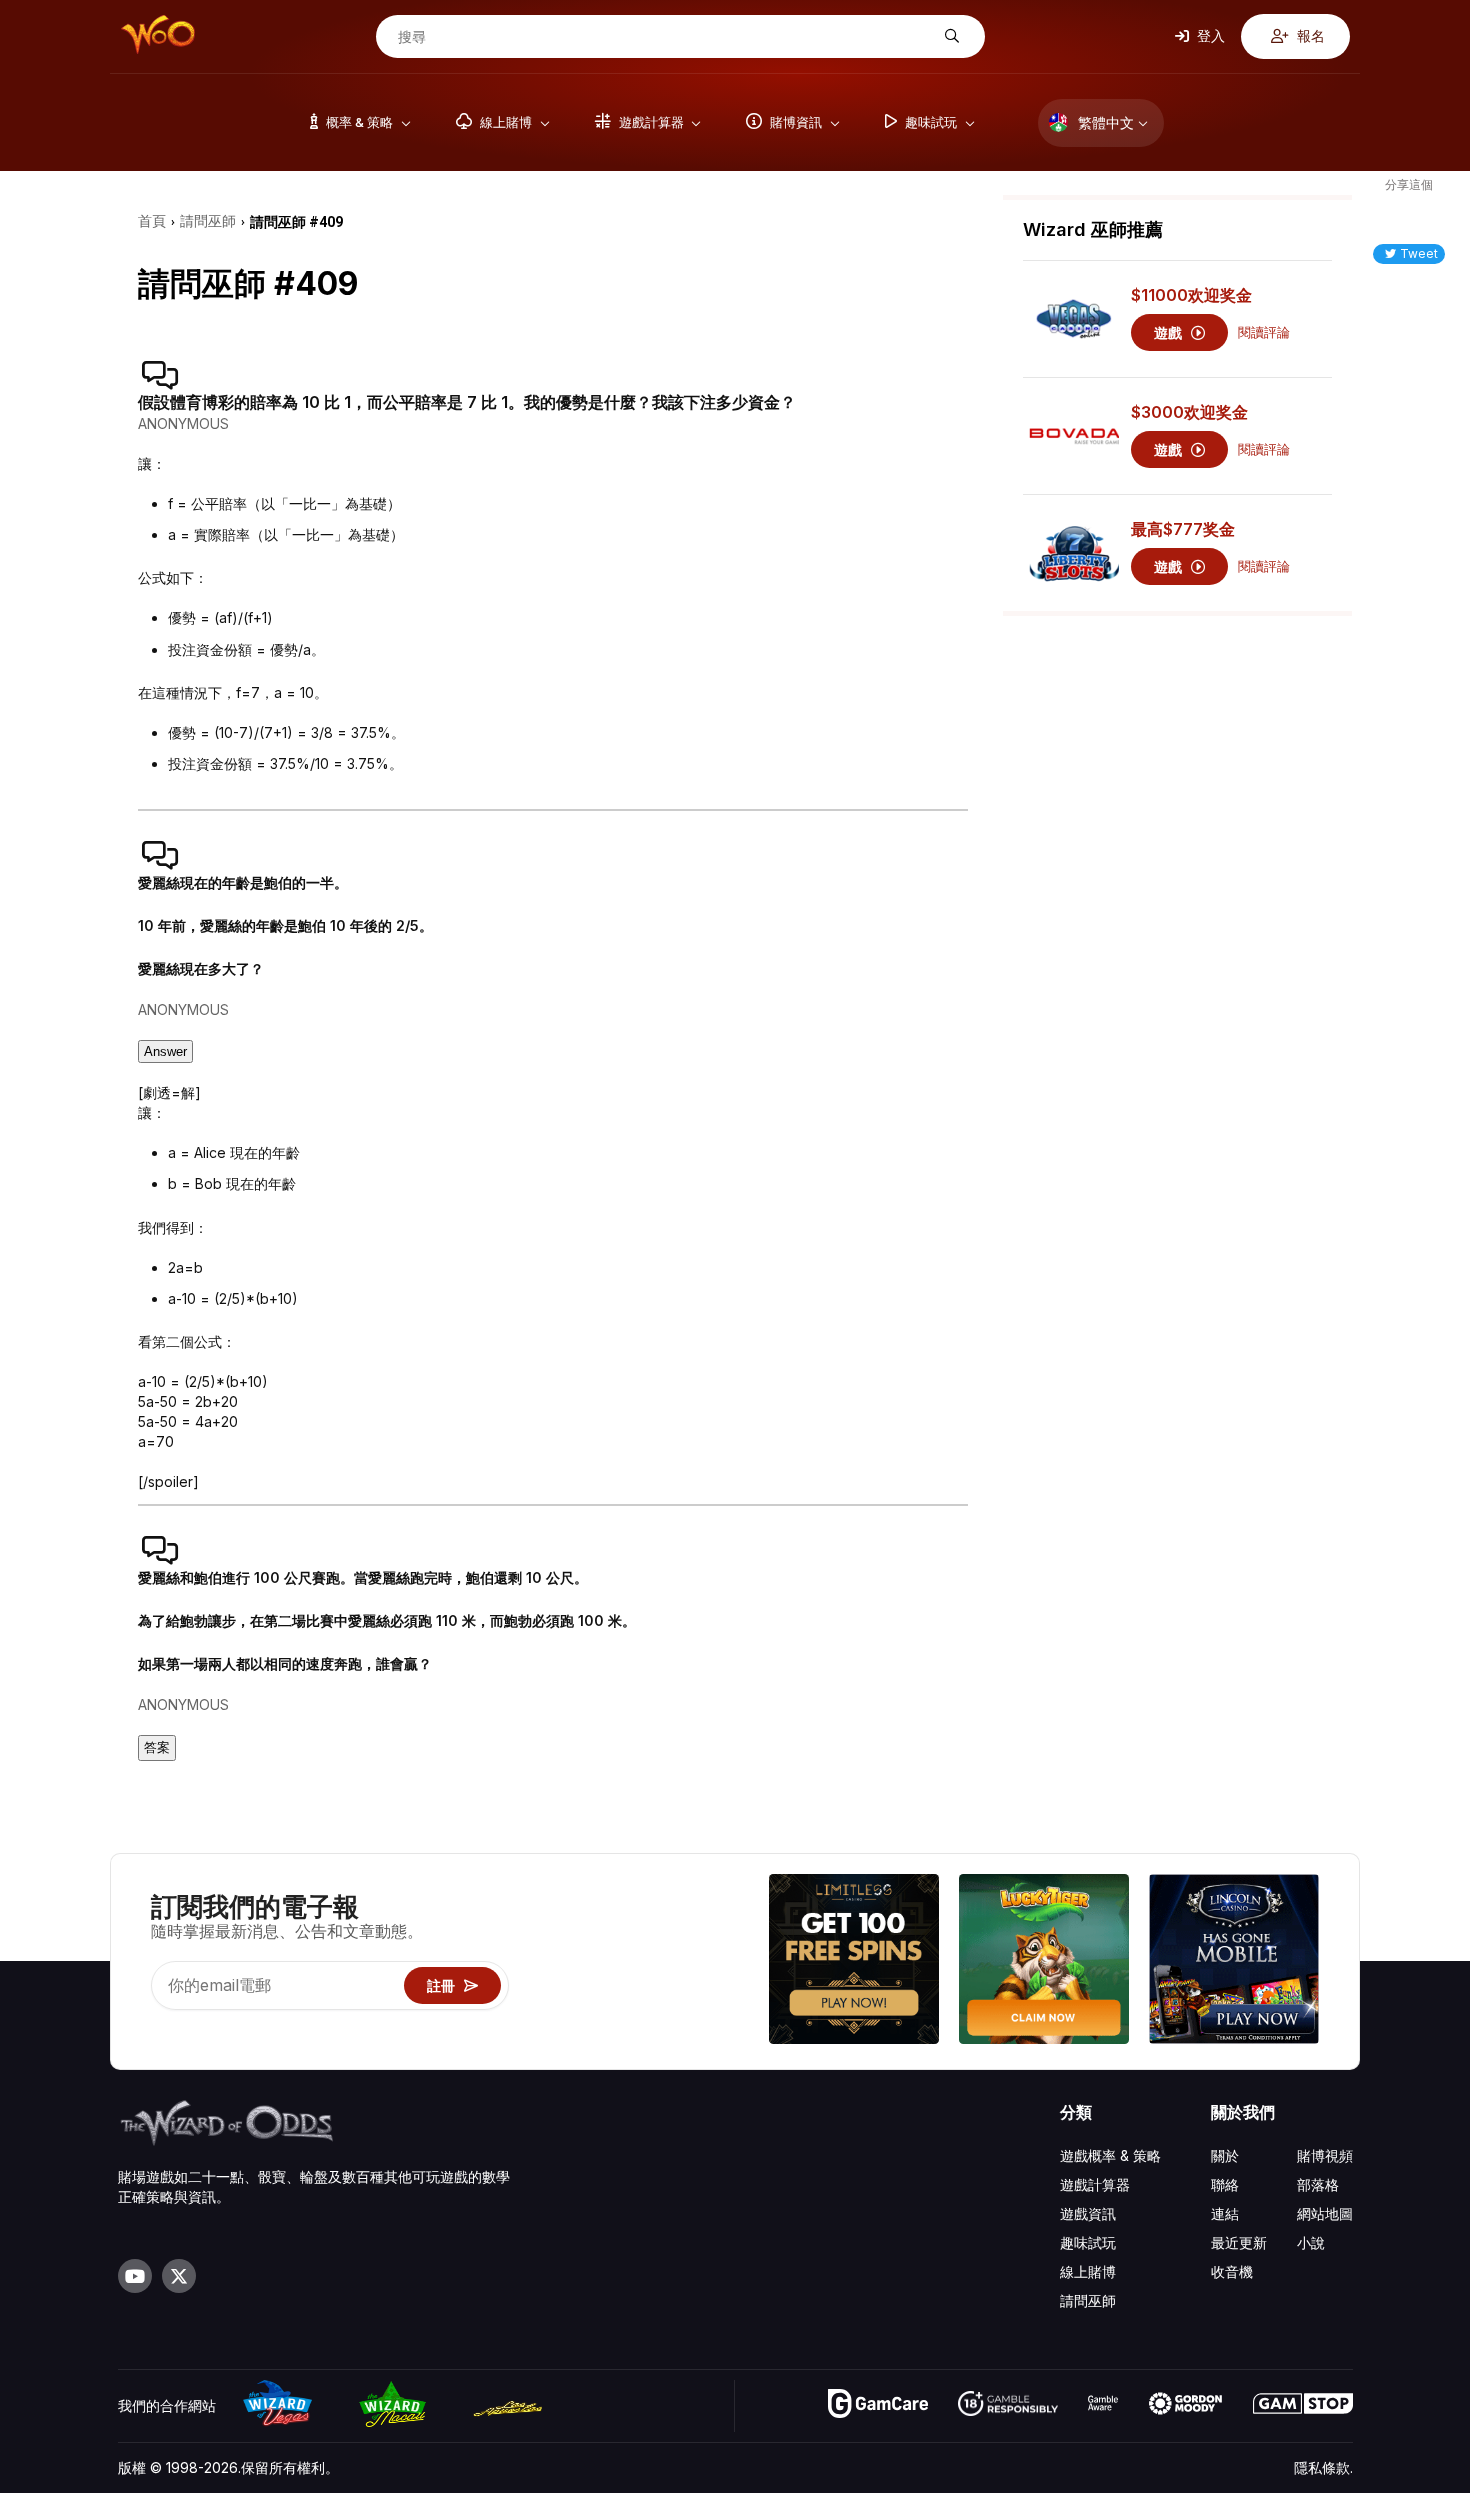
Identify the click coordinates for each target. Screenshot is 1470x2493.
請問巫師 (1088, 2300)
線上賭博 (1088, 2271)
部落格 (1318, 2184)
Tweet (1419, 253)
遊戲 (1170, 332)
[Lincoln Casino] (1234, 1961)
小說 (1311, 2242)
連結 (1225, 2213)
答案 (157, 1747)
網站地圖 (1325, 2213)
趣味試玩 (1088, 2242)
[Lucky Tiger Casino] (1044, 1961)
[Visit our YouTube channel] (135, 2276)
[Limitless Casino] (854, 1961)
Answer (165, 1051)
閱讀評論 (1264, 332)
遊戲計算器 (1095, 2184)
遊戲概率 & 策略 (1110, 2155)
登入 (1209, 35)
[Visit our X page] (179, 2276)
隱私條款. (1323, 2467)
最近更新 (1239, 2242)
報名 (1309, 35)
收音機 (1232, 2271)
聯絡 (1225, 2184)
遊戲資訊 (1088, 2213)
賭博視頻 (1325, 2155)
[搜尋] (949, 36)
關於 (1225, 2155)
